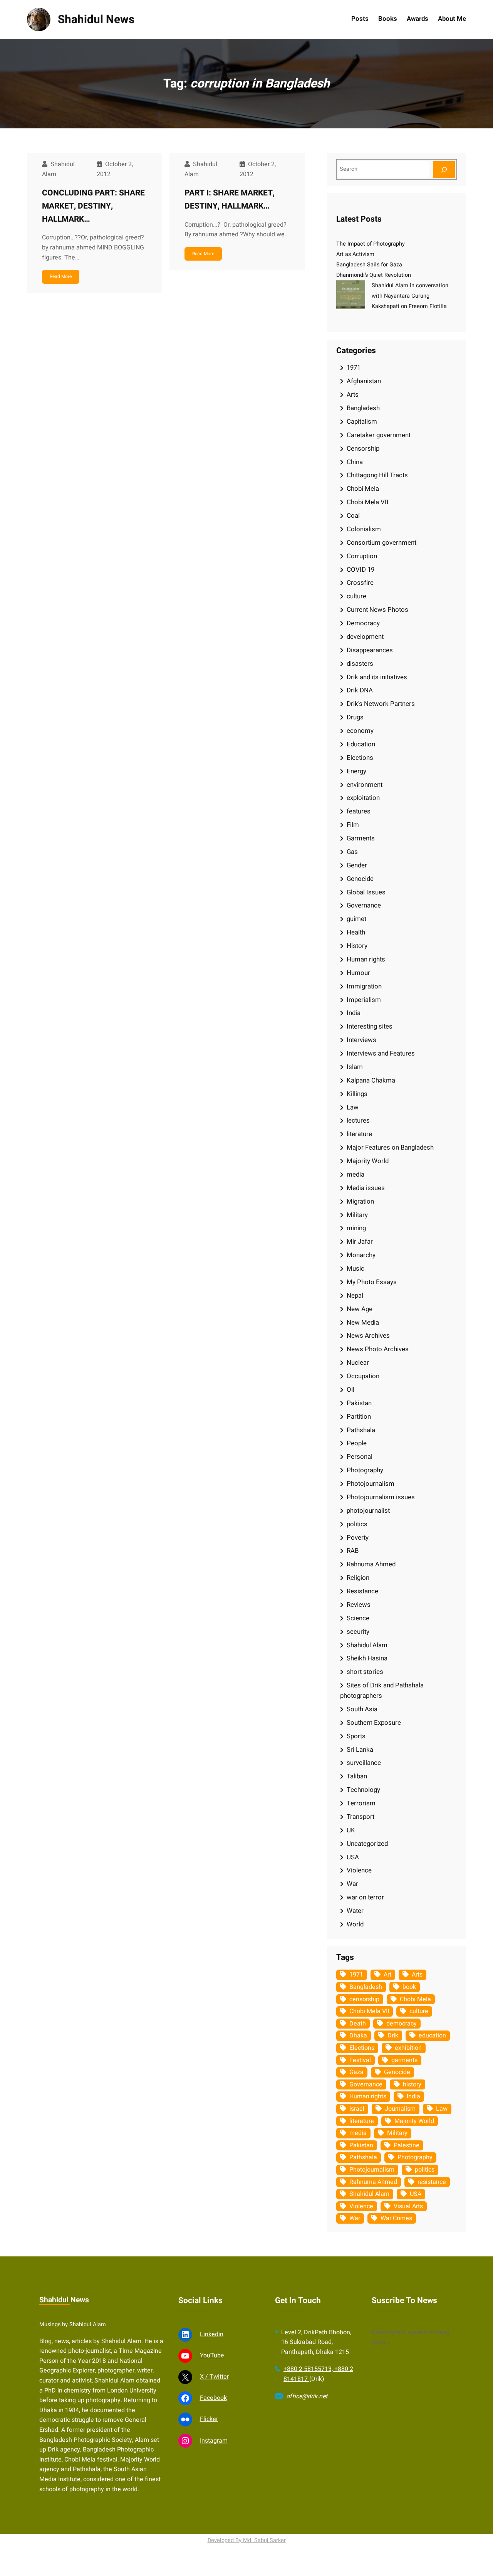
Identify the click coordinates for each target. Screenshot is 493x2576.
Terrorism (361, 1803)
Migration (360, 1201)
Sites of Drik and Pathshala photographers (382, 1690)
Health (356, 932)
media (355, 1174)
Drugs (355, 717)
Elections (360, 758)
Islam (355, 1067)
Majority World (368, 1161)
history (412, 2084)
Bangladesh (363, 408)
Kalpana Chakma (371, 1080)
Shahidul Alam (367, 1645)
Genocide (360, 879)
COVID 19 (361, 570)
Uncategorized (367, 1844)
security (358, 1632)
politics (357, 1524)
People (357, 1443)
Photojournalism (371, 1484)
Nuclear (358, 1363)
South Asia (362, 1709)
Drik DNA (360, 690)
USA (353, 1857)
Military (357, 1215)
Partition (359, 1417)
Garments (361, 838)
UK (351, 1830)
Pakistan (359, 1403)
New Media (363, 1323)
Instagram (214, 2441)
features (359, 811)
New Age (360, 1309)
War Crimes (396, 2218)
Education (361, 744)
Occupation (363, 1376)
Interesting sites (370, 1026)
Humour (358, 973)
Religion (358, 1578)
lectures (358, 1120)
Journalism (400, 2109)
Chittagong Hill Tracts (377, 475)
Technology (363, 1790)
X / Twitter (214, 2377)
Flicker (209, 2419)
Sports (356, 1736)
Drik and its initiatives (377, 677)
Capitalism (362, 422)
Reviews (359, 1605)
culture (356, 596)
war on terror (365, 1897)
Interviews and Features (381, 1053)
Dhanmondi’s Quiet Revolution (374, 275)
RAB (353, 1551)
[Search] (444, 169)
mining (356, 1228)
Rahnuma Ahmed (371, 1564)
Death (358, 2024)
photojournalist (368, 1511)
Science (358, 1618)
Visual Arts (408, 2206)
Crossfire (360, 583)
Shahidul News (96, 19)
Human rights (366, 959)
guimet (356, 919)
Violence (359, 1870)
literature (359, 1134)
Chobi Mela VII (368, 502)
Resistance (362, 1591)
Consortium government (381, 543)
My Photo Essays (372, 1282)
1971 (354, 368)
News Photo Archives (378, 1349)
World (355, 1924)
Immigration (364, 986)
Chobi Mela (363, 489)
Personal (360, 1457)
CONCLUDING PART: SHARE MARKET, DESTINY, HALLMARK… (93, 206)
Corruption (362, 556)
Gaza (356, 2072)
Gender (357, 865)
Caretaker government (379, 435)
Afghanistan (364, 381)
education (432, 2036)
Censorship (363, 449)
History (357, 946)
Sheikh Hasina (367, 1658)
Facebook (213, 2398)
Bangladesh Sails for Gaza (369, 265)
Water (355, 1911)
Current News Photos (377, 610)
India (354, 1013)
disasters (360, 664)
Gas (352, 852)
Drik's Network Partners (381, 704)
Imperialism (364, 1000)
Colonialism (364, 529)
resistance (432, 2182)
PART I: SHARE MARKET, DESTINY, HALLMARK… (230, 200)
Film (353, 825)
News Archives (368, 1336)
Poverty (358, 1538)
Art (387, 1975)
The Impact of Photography (371, 244)
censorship (364, 1999)
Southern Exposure (374, 1723)
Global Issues (366, 892)
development (365, 637)
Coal (353, 516)
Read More (61, 276)
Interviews (361, 1040)
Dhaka (358, 2036)
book (409, 1987)
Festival (360, 2060)
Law (353, 1107)
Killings (357, 1094)
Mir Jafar (360, 1242)
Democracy (363, 623)
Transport (361, 1817)
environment (365, 785)
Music (355, 1269)
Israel (357, 2109)
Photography (365, 1470)
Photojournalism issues (381, 1497)
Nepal (355, 1296)
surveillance (364, 1763)
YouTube (212, 2355)
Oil (350, 1390)
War (352, 1884)
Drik (393, 2036)
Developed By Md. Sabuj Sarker (247, 2540)
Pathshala (361, 1430)
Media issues (366, 1188)
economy (360, 731)
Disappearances (370, 650)
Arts (353, 395)
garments (404, 2060)
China (355, 462)
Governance (364, 905)
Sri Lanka (360, 1750)
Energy (356, 771)
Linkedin (212, 2334)
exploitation (363, 798)
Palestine (407, 2145)
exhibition (408, 2048)
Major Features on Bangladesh (390, 1147)
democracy (402, 2024)
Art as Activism (355, 254)
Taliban (357, 1776)
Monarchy (361, 1255)
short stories (365, 1672)
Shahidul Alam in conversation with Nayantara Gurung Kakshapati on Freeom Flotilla (410, 296)
